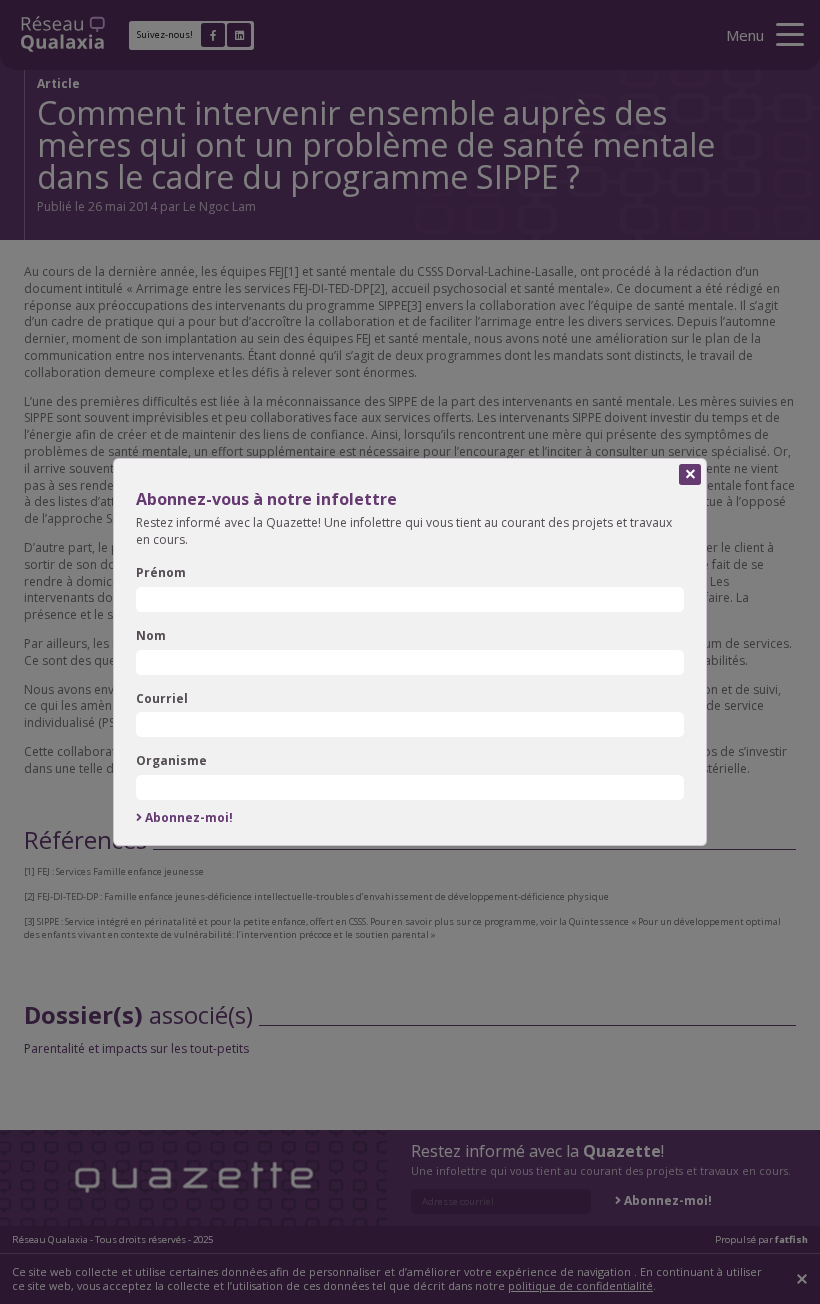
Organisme (171, 761)
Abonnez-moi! (189, 818)
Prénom (161, 573)
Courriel (162, 699)
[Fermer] (690, 475)
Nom (151, 636)
